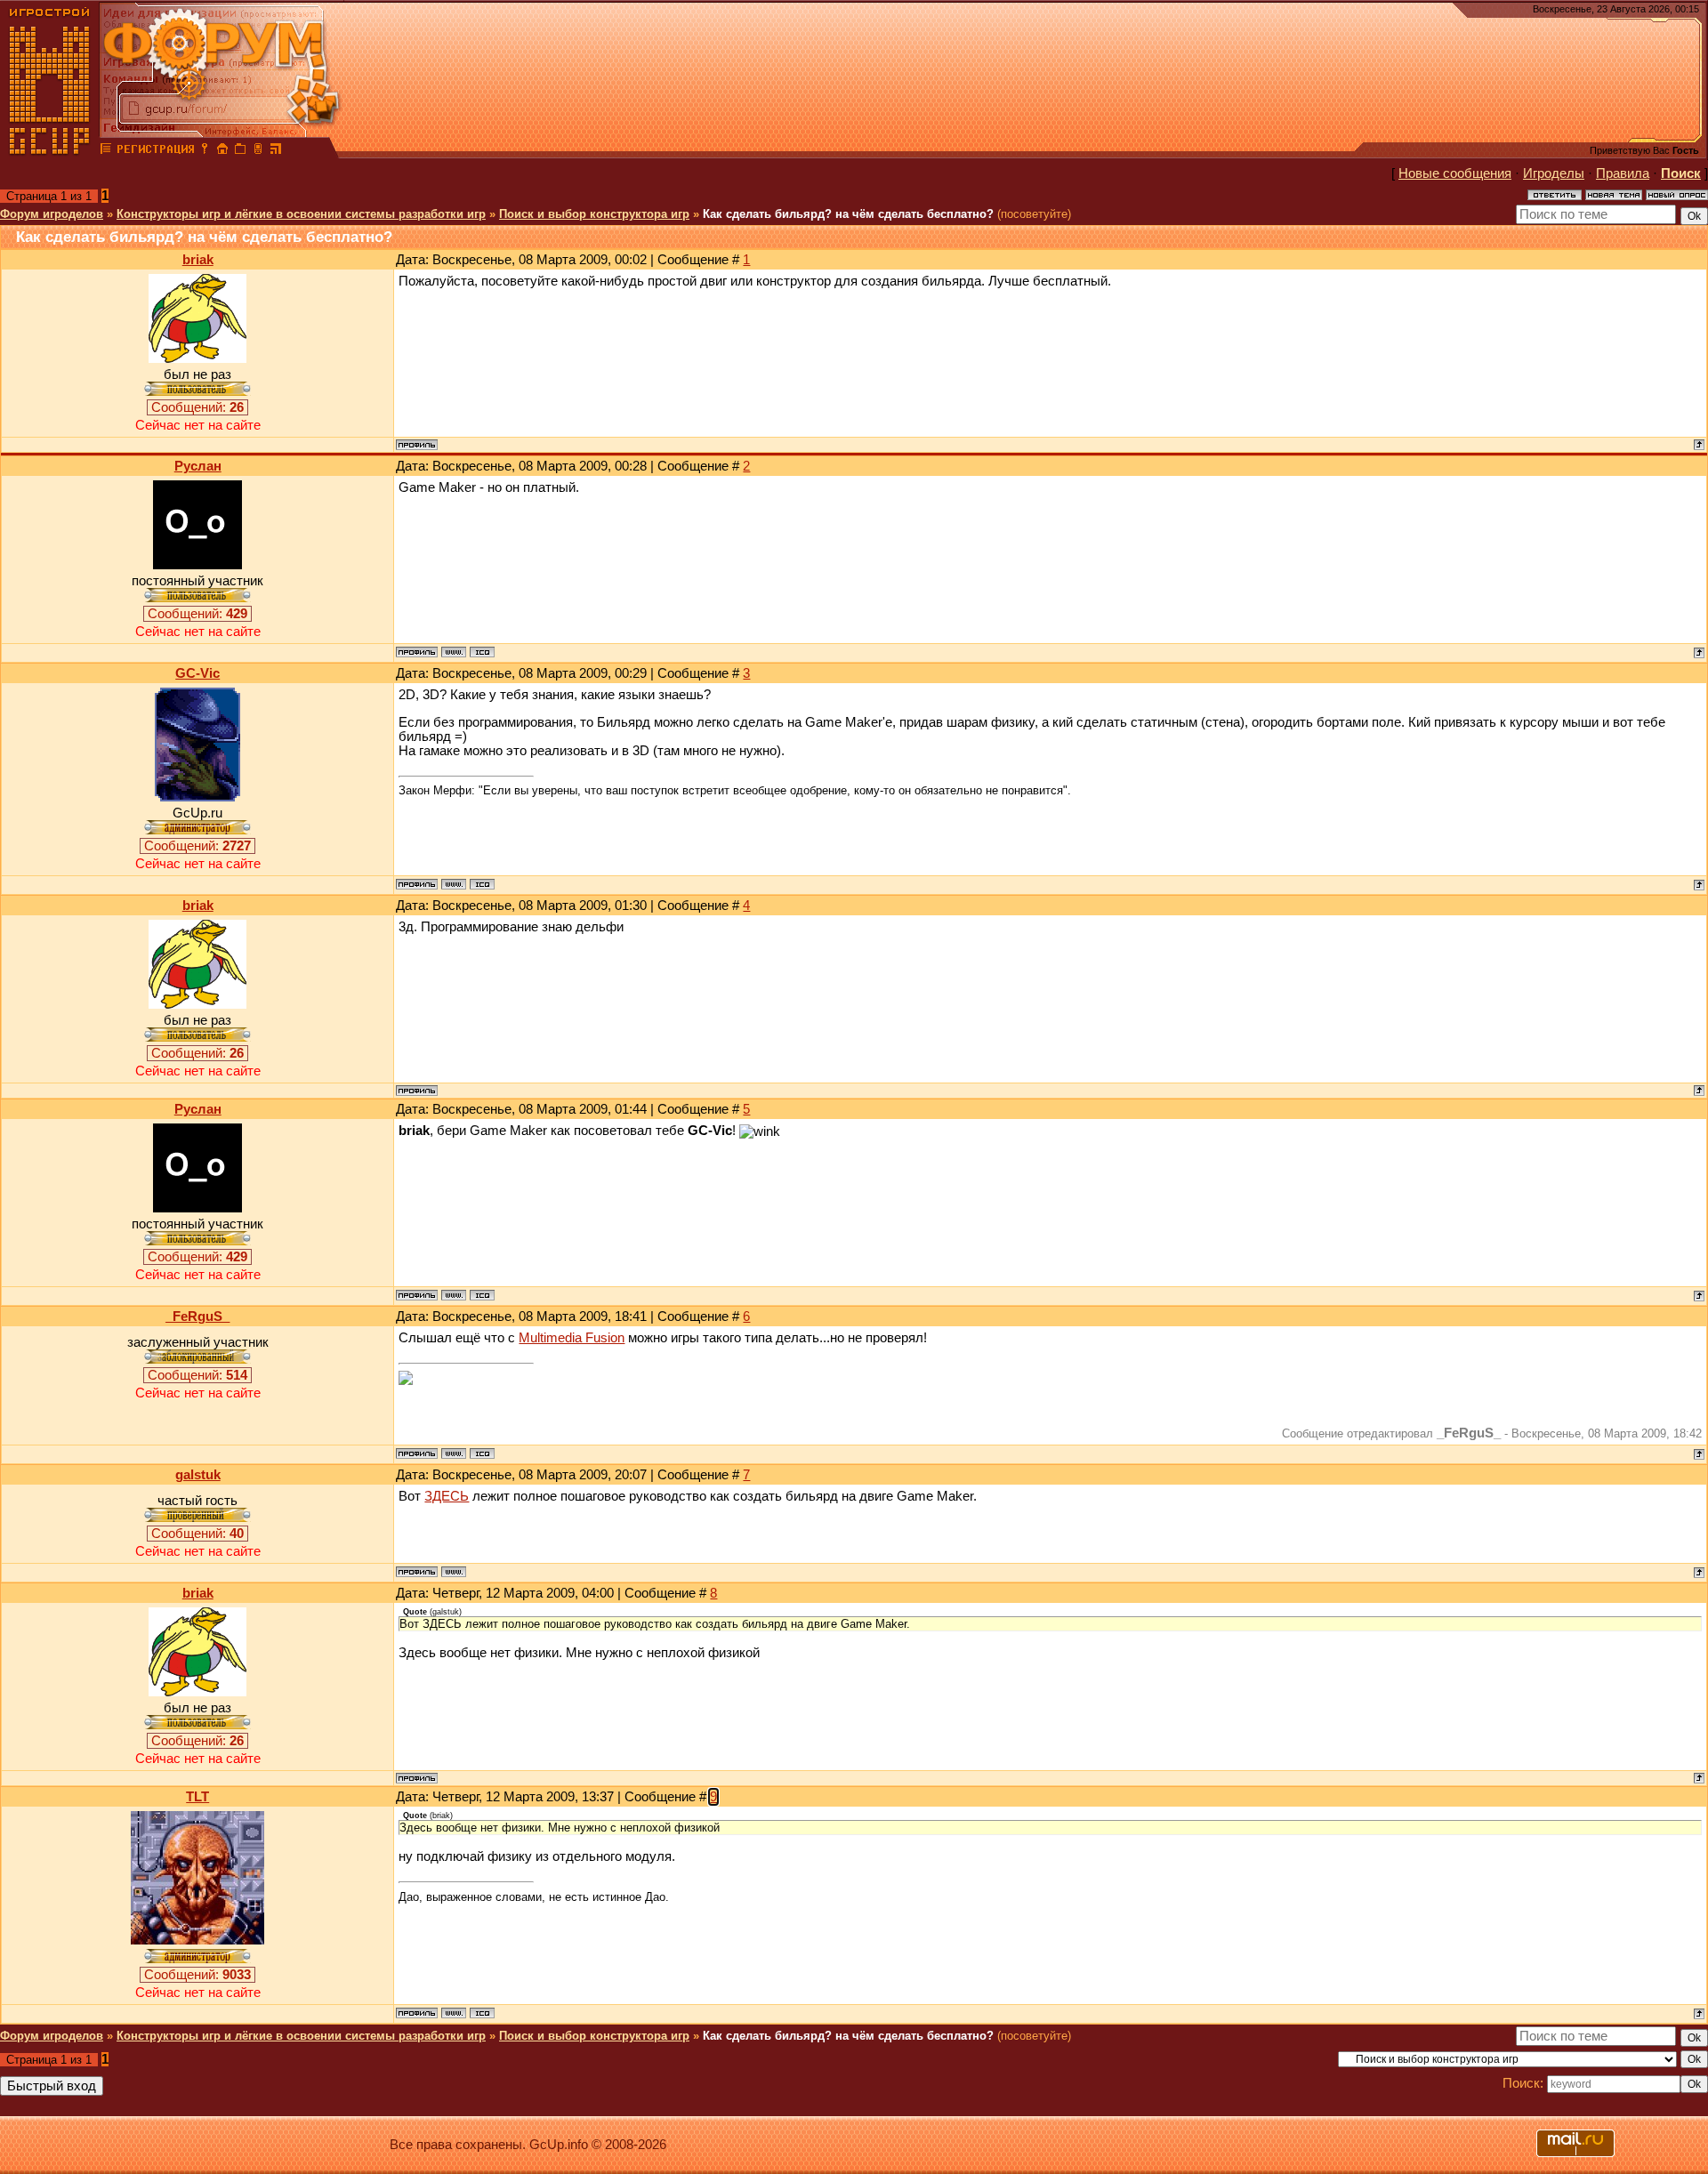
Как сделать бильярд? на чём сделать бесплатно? (848, 214)
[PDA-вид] (258, 151)
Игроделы (1554, 173)
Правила (1623, 173)
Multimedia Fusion (572, 1338)
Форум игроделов (52, 214)
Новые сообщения (1455, 173)
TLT (197, 1797)
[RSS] (276, 151)
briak (198, 260)
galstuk (198, 1475)
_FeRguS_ (197, 1316)
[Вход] (205, 151)
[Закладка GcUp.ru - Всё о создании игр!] (240, 151)
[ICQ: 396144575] (482, 1453)
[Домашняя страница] (454, 652)
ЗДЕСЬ (447, 1496)
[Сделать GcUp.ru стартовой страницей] (222, 151)
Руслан (198, 466)
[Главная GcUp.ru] (50, 151)
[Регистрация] (155, 151)
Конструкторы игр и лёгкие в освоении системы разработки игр (301, 214)
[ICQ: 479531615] (482, 652)
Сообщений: (197, 407)
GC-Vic (197, 673)
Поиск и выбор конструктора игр (594, 214)
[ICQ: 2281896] (482, 884)
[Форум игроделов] (106, 151)
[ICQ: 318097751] (482, 2013)
